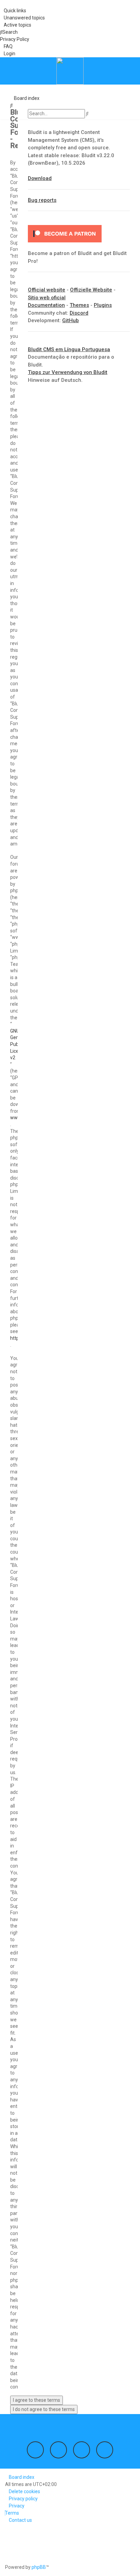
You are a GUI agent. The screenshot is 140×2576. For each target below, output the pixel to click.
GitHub (71, 320)
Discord (79, 313)
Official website (47, 290)
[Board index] (70, 71)
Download (40, 178)
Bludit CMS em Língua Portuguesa (69, 349)
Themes (79, 305)
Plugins (103, 305)
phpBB (39, 2567)
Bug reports (42, 200)
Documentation (46, 305)
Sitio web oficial (47, 298)
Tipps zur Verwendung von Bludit (68, 372)
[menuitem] (22, 18)
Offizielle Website (91, 290)
